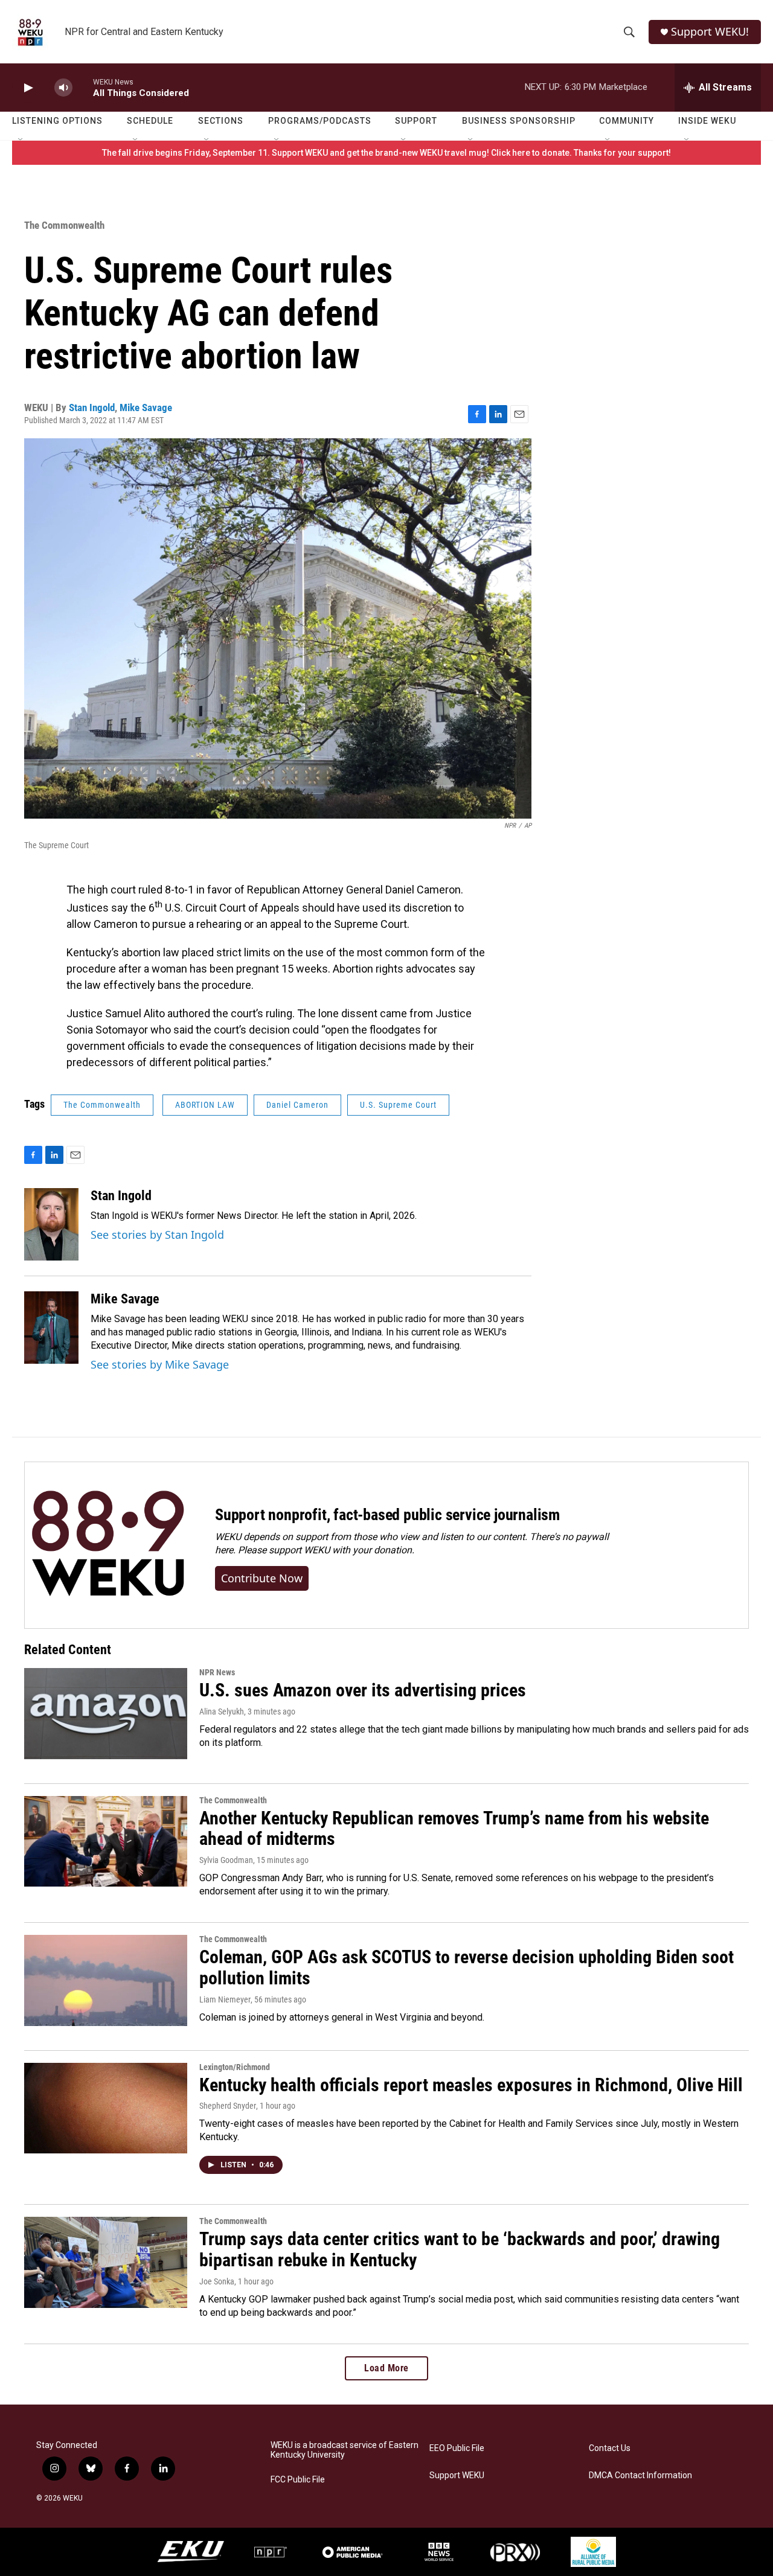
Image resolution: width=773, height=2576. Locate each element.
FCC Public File (298, 2480)
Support (416, 121)
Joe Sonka (217, 2281)
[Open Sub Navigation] (21, 140)
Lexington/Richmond (235, 2067)
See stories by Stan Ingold (157, 1235)
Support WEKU (457, 2475)
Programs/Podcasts (320, 121)
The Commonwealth (64, 225)
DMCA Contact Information (640, 2475)
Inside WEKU (707, 121)
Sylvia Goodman (226, 1860)
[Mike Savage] (51, 1328)
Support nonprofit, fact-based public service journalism (387, 1515)
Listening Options (57, 121)
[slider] (83, 87)
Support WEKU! (710, 32)
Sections (221, 121)
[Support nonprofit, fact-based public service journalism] (108, 1545)
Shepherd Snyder (228, 2106)
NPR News (217, 1672)
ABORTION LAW (205, 1105)
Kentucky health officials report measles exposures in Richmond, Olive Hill (471, 2085)
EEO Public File (457, 2448)
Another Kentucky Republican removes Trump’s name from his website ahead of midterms (454, 1829)
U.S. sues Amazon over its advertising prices (363, 1690)
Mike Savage (146, 407)
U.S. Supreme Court (398, 1105)
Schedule (150, 121)
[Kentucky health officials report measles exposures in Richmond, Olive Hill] (106, 2108)
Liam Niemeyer (225, 1999)
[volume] (63, 88)
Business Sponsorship (519, 121)
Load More (386, 2368)
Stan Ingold (92, 407)
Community (627, 121)
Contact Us (610, 2448)
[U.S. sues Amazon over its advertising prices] (106, 1713)
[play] (27, 88)
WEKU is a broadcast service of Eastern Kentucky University (345, 2450)
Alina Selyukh (222, 1711)
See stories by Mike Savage (160, 1364)
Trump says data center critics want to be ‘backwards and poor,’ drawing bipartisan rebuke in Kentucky (460, 2249)
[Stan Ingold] (51, 1224)
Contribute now (262, 1578)
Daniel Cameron (297, 1105)
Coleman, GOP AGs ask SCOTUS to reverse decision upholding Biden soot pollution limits (467, 1967)
